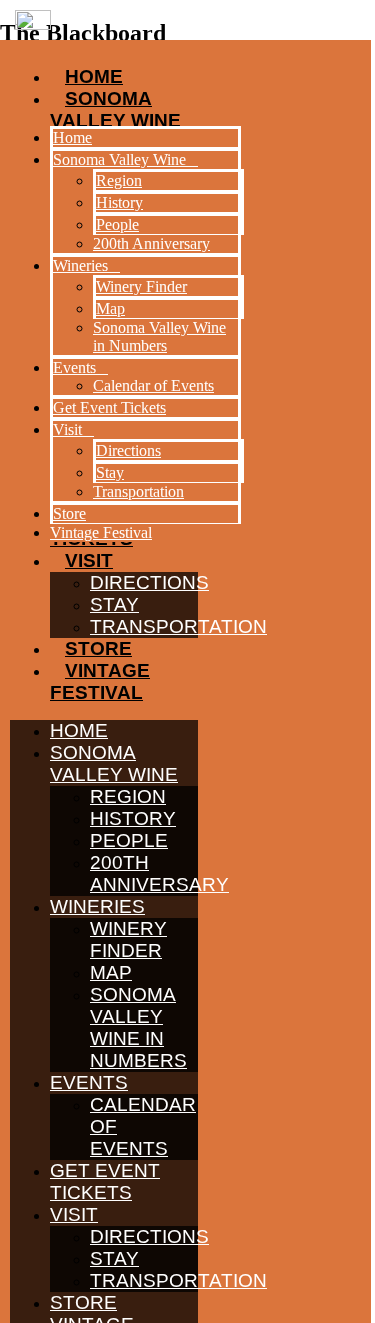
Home (79, 730)
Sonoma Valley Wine (114, 763)
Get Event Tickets (105, 1181)
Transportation (178, 626)
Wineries (97, 906)
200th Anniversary (159, 873)
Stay (114, 604)
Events (89, 1082)
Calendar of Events (153, 385)
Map (111, 972)
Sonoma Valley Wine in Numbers (138, 1027)
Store (98, 648)
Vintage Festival (100, 681)
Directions (149, 582)
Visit (74, 1214)
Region (128, 796)
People (129, 840)
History (133, 818)
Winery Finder (128, 939)
